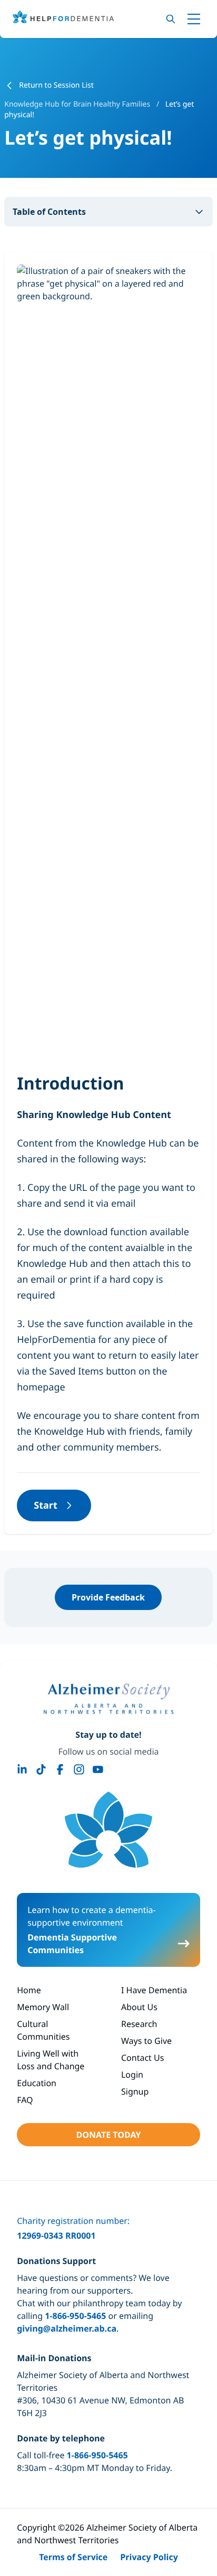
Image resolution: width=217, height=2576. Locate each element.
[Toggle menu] (194, 19)
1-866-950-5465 (75, 2316)
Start (46, 1505)
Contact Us (142, 2058)
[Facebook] (60, 1769)
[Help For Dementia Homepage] (108, 1830)
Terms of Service (73, 2557)
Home (29, 1990)
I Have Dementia (154, 1990)
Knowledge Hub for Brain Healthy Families (78, 104)
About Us (139, 2007)
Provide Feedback (108, 1597)
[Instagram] (79, 1769)
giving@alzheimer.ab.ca (67, 2328)
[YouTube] (98, 1769)
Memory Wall (43, 2007)
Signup (135, 2091)
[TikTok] (41, 1769)
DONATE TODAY (108, 2135)
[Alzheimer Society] (108, 1699)
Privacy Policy (149, 2557)
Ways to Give (146, 2041)
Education (37, 2083)
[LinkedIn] (22, 1769)
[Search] (171, 19)
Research (139, 2024)
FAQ (25, 2100)
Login (132, 2075)
